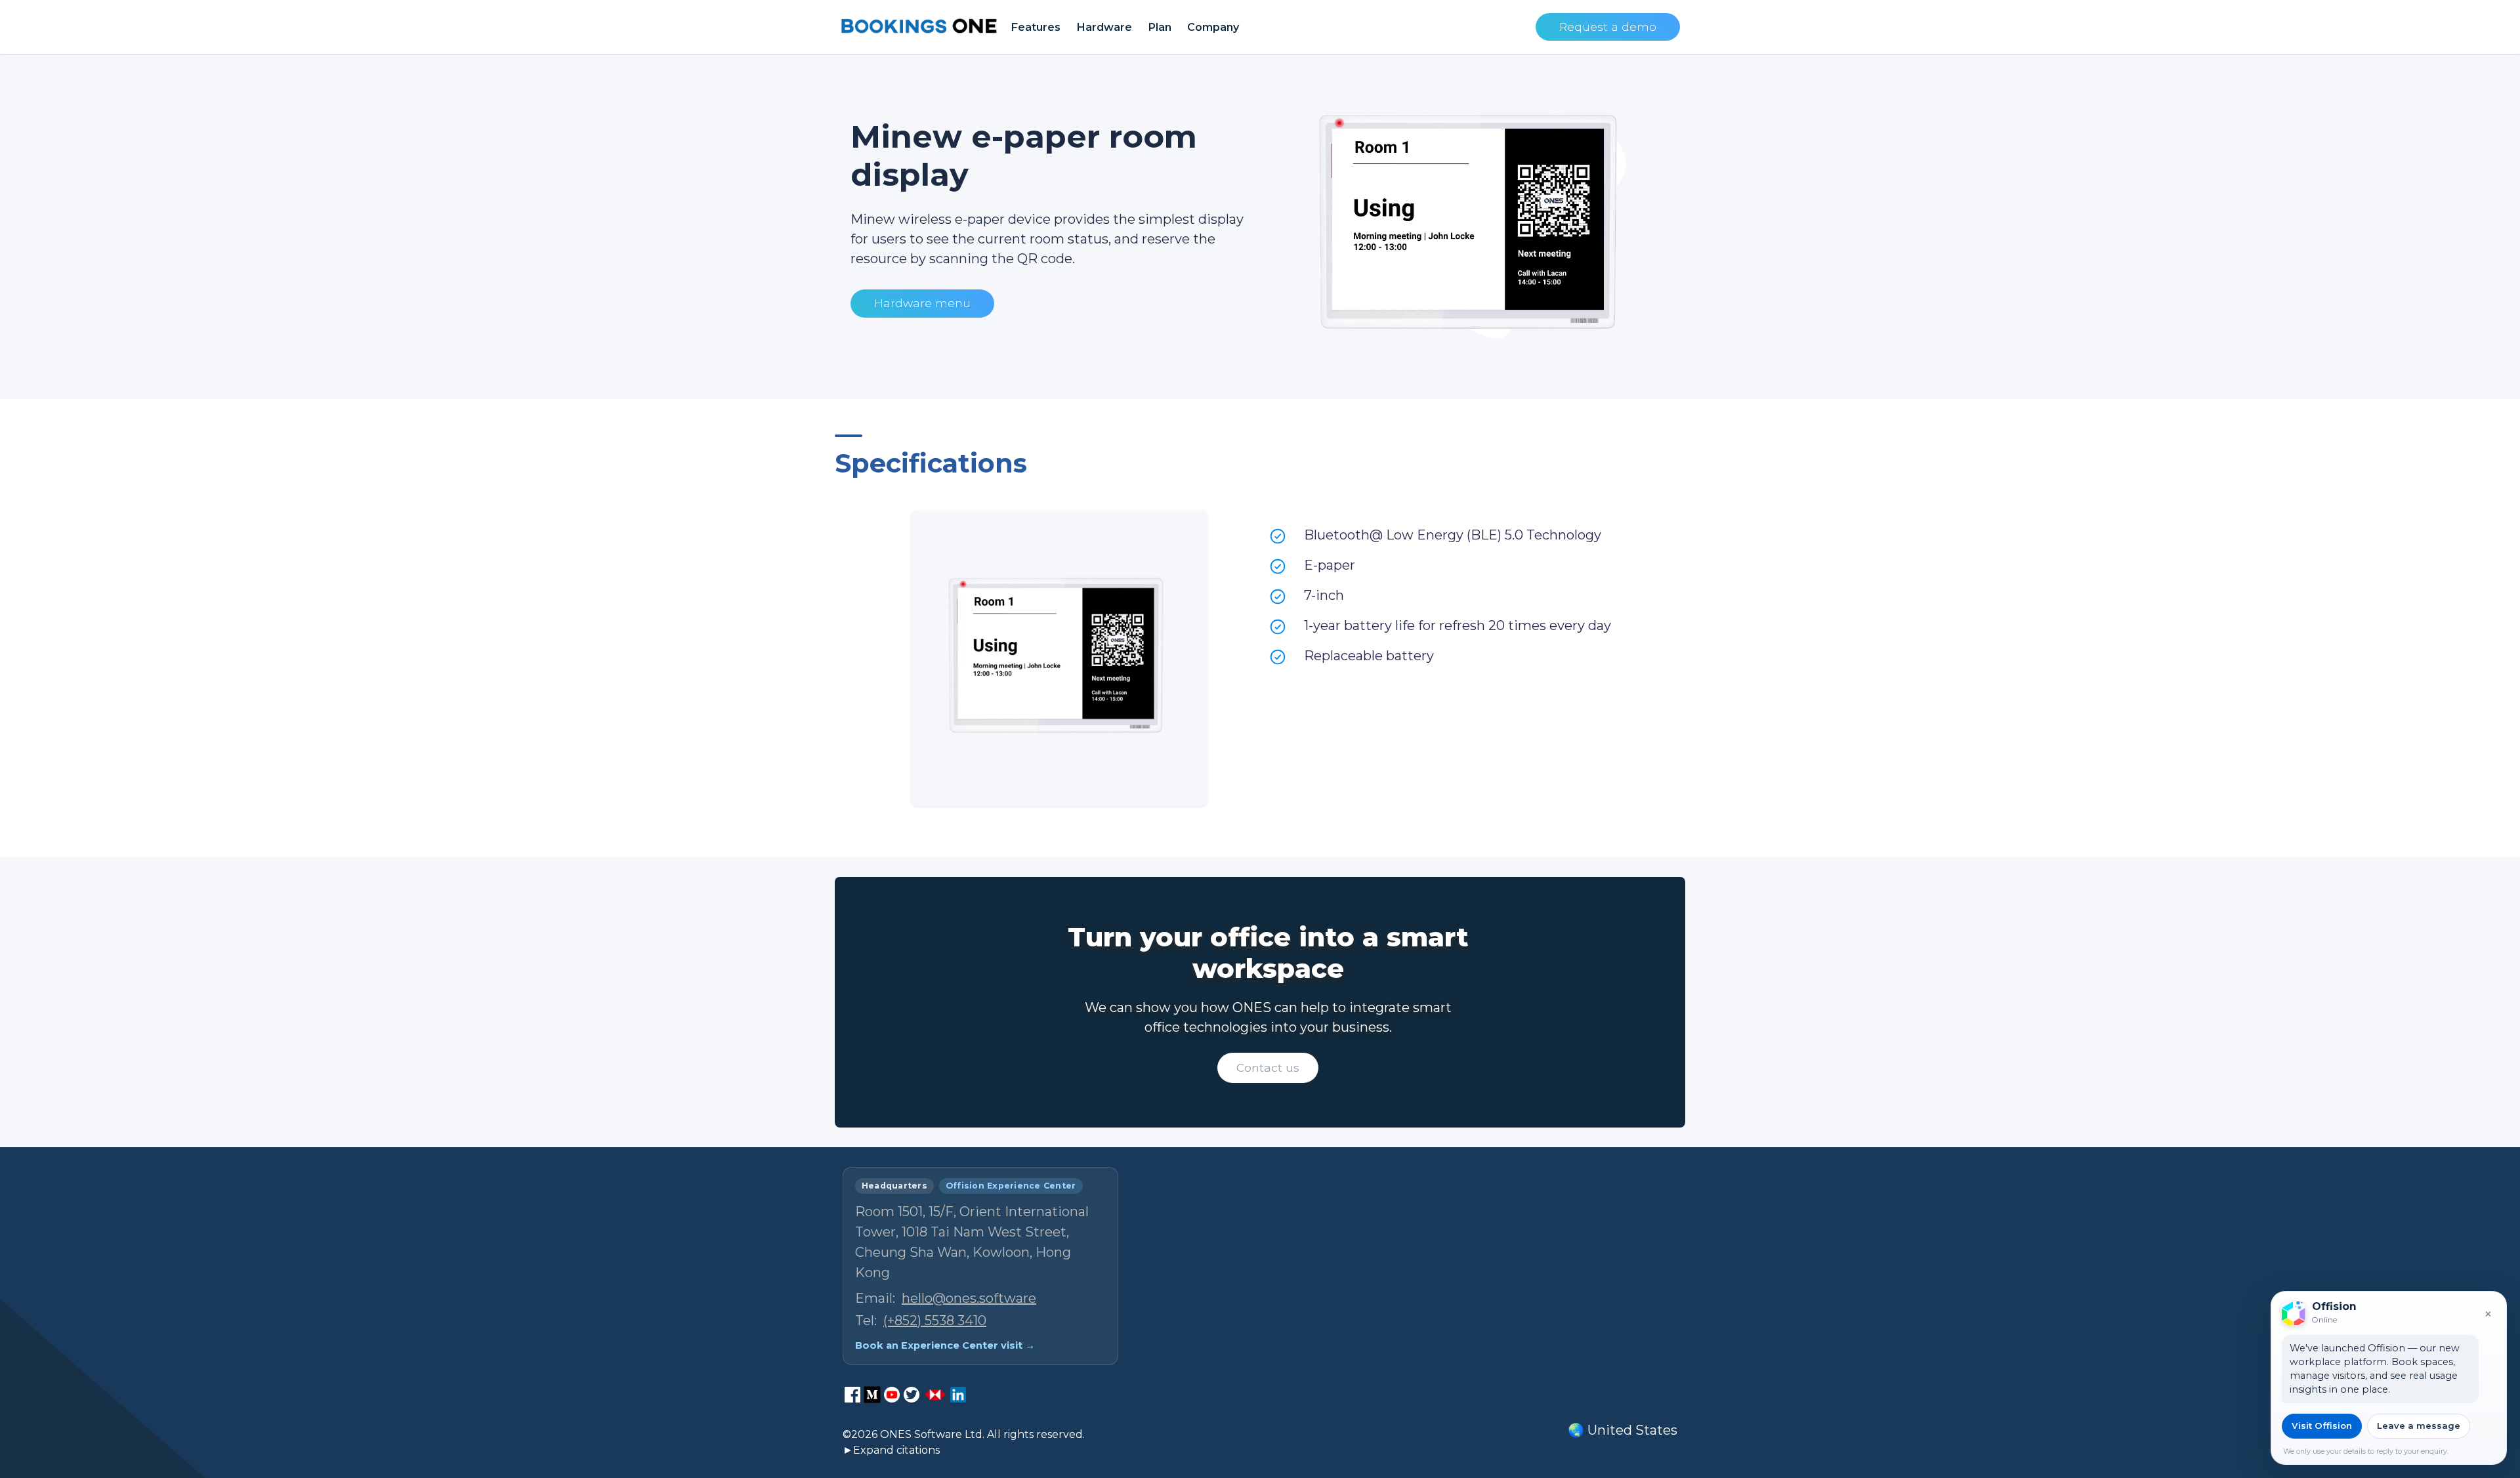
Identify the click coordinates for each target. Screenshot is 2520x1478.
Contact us (1268, 1067)
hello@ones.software (969, 1298)
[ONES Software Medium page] (872, 1395)
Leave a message (2419, 1425)
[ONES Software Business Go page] (935, 1395)
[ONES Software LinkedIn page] (958, 1395)
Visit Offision (2322, 1425)
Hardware (1104, 27)
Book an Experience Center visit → (945, 1345)
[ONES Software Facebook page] (852, 1395)
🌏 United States (1623, 1430)
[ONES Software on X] (912, 1395)
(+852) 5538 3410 (935, 1320)
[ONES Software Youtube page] (892, 1395)
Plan (1160, 27)
